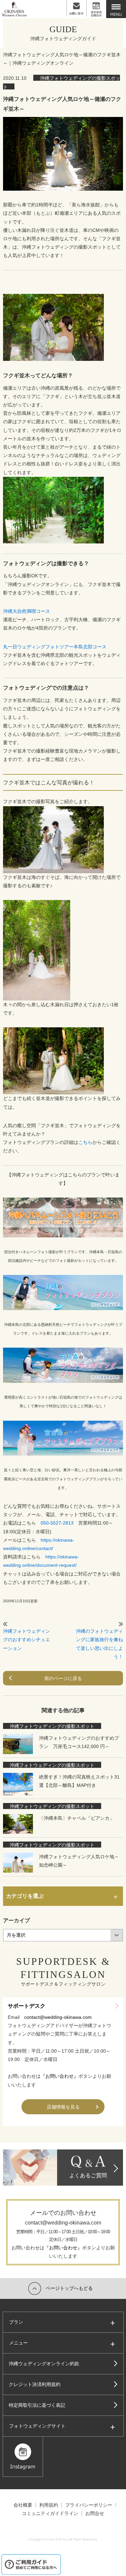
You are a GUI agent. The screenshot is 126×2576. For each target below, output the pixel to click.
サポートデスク (27, 2006)
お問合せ (95, 2513)
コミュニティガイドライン (50, 2513)
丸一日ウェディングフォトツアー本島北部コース (55, 647)
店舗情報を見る (63, 2107)
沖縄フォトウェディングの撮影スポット (52, 1726)
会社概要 (23, 2505)
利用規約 (49, 2505)
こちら (85, 1142)
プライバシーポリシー (89, 2505)
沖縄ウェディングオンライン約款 (44, 2364)
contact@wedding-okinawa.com (58, 2017)
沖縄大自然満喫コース (27, 611)
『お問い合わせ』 (59, 2076)
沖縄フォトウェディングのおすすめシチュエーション (27, 1639)
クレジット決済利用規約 (35, 2384)
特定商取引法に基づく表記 (37, 2405)
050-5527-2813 (57, 1523)
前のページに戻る (63, 1678)
